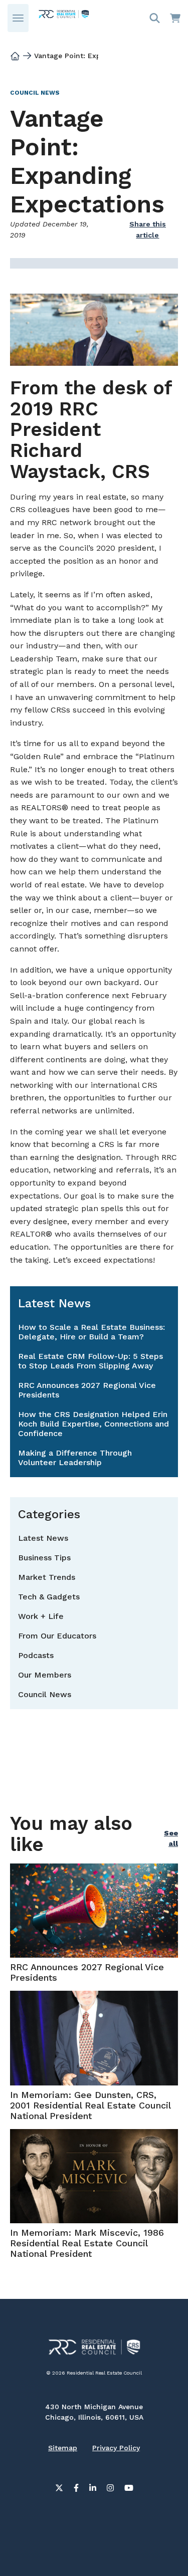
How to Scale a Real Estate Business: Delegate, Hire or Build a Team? (91, 1332)
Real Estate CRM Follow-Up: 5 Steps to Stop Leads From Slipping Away (90, 1361)
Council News (35, 93)
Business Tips (44, 1558)
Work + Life (41, 1616)
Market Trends (47, 1577)
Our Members (45, 1675)
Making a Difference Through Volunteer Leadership (75, 1458)
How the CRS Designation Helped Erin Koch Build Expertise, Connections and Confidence (93, 1424)
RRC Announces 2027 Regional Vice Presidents (87, 1390)
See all (171, 1838)
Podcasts (36, 1655)
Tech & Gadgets (49, 1597)
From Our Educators (57, 1636)
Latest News (43, 1538)
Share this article (148, 229)
